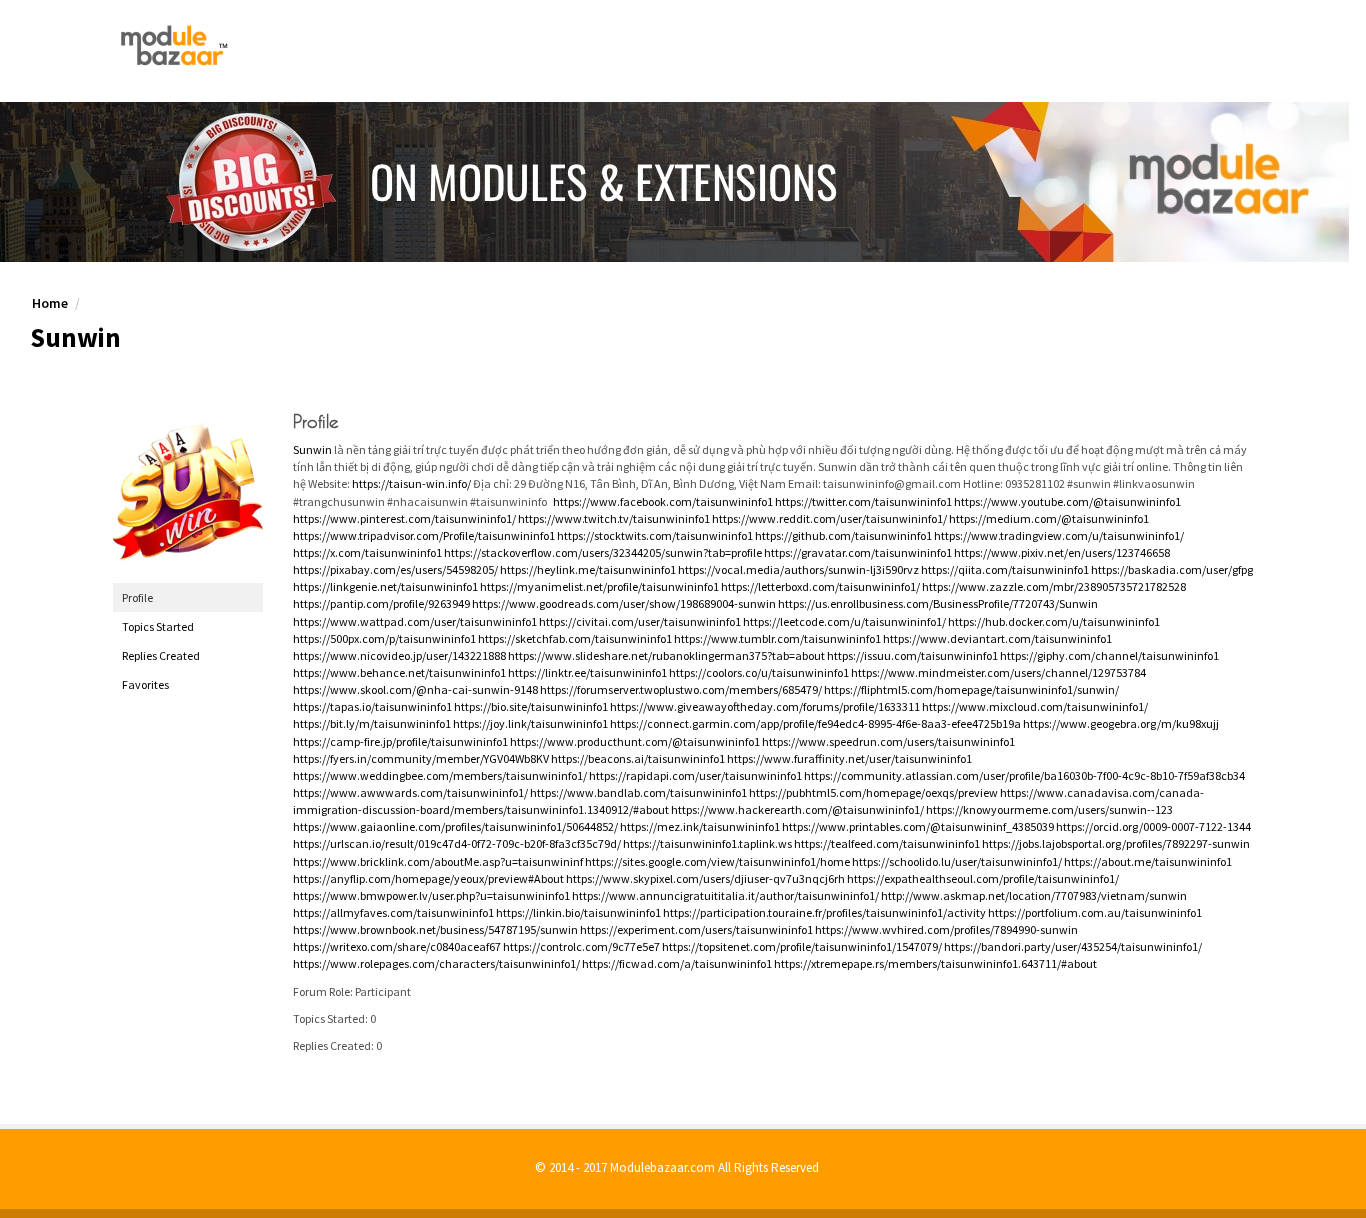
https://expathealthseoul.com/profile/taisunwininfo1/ (983, 878)
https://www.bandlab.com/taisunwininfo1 (638, 792)
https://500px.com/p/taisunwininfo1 (384, 638)
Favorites (145, 684)
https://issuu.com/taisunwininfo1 (912, 655)
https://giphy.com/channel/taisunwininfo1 (1109, 655)
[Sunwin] (188, 488)
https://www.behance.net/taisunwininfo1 (399, 672)
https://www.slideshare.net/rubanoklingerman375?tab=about (666, 655)
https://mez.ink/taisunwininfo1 (700, 826)
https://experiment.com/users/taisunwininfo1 (696, 929)
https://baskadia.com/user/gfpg (1172, 569)
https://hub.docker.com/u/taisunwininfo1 (1054, 621)
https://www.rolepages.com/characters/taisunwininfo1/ (436, 963)
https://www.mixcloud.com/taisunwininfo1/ (1035, 706)
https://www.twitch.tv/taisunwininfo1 (614, 518)
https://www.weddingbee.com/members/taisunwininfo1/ (440, 775)
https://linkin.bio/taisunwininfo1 (578, 912)
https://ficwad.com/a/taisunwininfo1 (677, 963)
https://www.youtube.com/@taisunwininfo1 (1067, 501)
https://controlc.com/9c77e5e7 (581, 946)
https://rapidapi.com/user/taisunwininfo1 (695, 775)
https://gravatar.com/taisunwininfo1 (858, 552)
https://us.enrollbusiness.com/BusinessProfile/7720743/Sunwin (938, 603)
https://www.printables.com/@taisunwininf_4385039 (918, 826)
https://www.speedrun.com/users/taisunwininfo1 (888, 741)
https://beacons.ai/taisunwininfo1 (638, 758)
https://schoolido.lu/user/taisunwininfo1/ (957, 861)
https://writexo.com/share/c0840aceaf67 (397, 946)
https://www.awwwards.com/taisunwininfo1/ (410, 792)
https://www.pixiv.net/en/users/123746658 (1062, 552)
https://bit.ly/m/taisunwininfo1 (372, 723)
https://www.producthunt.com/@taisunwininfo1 (635, 741)
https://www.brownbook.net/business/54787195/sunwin (435, 929)
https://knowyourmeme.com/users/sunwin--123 (1049, 809)
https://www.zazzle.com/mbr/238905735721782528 (1054, 586)
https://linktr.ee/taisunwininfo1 (587, 672)
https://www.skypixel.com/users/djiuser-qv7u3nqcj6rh (705, 878)
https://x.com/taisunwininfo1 (367, 552)
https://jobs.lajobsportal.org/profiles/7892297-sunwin (1116, 843)
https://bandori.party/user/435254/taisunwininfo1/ (1073, 946)
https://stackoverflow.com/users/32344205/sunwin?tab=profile (603, 552)
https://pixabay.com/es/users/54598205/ (395, 569)
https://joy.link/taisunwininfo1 (530, 723)
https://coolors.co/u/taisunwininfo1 (759, 672)
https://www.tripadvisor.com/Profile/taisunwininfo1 (424, 535)
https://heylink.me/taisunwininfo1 (588, 569)
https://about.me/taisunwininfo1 (1148, 861)
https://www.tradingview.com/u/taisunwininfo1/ (1059, 535)
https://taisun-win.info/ (411, 483)
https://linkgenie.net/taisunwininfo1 (385, 586)
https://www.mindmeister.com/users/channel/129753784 (998, 672)
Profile (137, 597)
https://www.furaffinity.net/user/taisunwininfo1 (849, 758)
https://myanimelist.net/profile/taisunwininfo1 (599, 586)
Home (50, 303)
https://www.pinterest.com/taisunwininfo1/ (404, 518)
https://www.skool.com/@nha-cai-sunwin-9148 (415, 689)
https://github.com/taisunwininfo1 (843, 535)
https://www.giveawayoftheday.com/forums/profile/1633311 (765, 706)
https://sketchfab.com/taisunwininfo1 (575, 638)
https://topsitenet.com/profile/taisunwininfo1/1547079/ (802, 946)
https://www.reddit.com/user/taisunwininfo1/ (829, 518)
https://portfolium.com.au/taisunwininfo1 (1095, 912)
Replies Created (161, 655)
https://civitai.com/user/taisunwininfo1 (640, 621)
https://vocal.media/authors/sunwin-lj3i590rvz (798, 569)
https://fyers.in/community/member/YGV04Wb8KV (421, 758)
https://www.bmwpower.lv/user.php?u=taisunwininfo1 (431, 895)
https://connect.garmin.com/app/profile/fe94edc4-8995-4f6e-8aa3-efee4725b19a (815, 723)
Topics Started (158, 626)
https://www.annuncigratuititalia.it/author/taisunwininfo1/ (725, 895)
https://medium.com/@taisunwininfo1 (1049, 518)
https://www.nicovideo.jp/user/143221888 (399, 655)
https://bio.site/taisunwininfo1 (531, 706)
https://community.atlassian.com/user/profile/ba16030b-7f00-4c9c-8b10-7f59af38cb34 (1024, 775)
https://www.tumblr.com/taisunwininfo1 (777, 638)
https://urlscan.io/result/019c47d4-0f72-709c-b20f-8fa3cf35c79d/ (457, 843)
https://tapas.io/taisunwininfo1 (372, 706)
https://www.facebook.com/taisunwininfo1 (663, 501)
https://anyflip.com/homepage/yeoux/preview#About (428, 878)
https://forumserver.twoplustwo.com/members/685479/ (681, 689)
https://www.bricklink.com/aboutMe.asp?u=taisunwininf (438, 861)
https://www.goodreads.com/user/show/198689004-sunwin (624, 603)
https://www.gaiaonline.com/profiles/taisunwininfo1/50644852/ (455, 826)
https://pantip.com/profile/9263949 (381, 603)
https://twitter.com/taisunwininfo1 (863, 501)
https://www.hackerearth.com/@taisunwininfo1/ (797, 809)
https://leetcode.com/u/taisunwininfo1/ (844, 621)
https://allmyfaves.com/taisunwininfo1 (393, 912)
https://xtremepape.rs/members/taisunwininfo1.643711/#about (935, 963)
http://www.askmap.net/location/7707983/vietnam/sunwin (1034, 895)
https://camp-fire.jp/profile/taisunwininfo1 (400, 741)
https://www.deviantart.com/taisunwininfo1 (997, 638)
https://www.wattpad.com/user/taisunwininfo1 (415, 621)
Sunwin (312, 449)
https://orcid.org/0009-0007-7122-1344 (1153, 826)
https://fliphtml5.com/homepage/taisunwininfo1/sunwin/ (971, 689)
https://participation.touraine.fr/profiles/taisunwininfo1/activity (824, 912)
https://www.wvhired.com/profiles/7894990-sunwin (946, 929)
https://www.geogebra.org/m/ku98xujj (1121, 723)
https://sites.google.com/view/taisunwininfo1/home (717, 861)
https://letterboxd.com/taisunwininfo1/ (820, 586)
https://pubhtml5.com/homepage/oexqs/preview (873, 792)
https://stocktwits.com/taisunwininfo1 (655, 535)
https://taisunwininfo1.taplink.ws (707, 843)
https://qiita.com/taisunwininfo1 (1005, 569)
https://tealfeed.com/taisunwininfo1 (887, 843)
